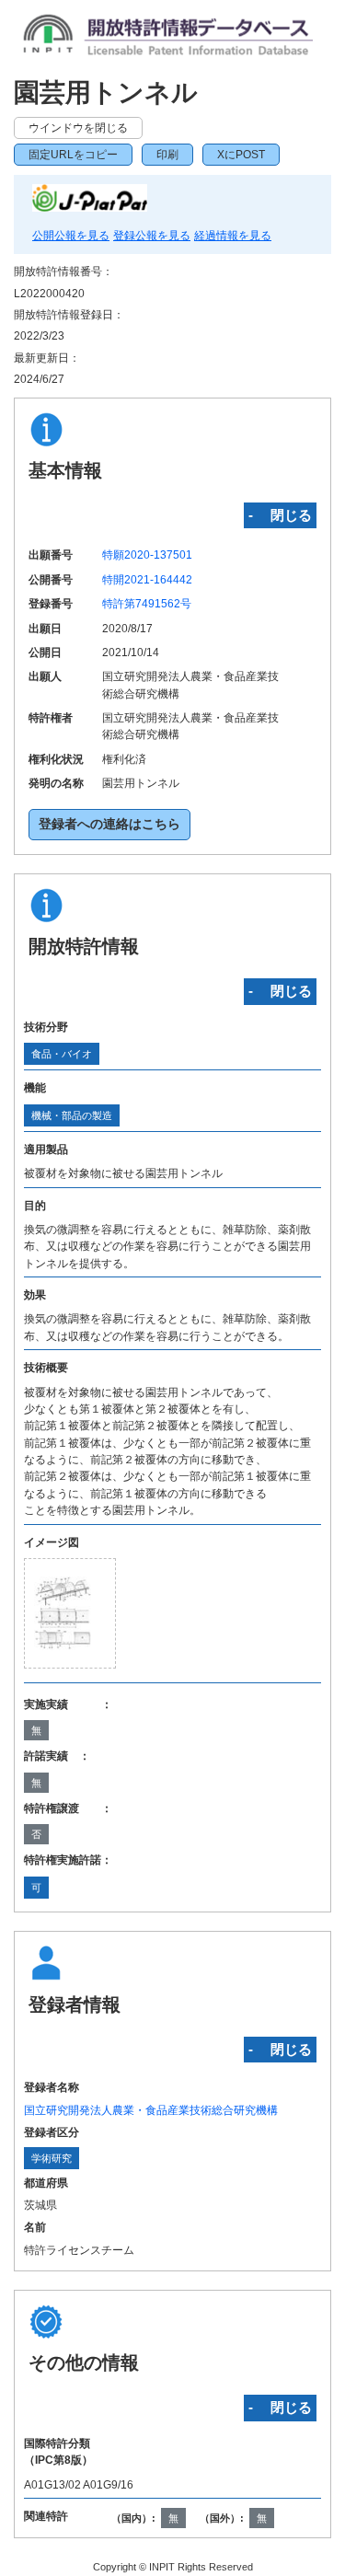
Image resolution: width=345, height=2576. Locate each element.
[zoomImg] (70, 1613)
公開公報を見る (71, 236)
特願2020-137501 (147, 555)
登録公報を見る (152, 236)
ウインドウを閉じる (78, 128)
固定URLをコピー (73, 155)
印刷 (167, 155)
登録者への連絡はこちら (109, 824)
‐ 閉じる (280, 515)
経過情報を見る (233, 236)
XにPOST (241, 155)
